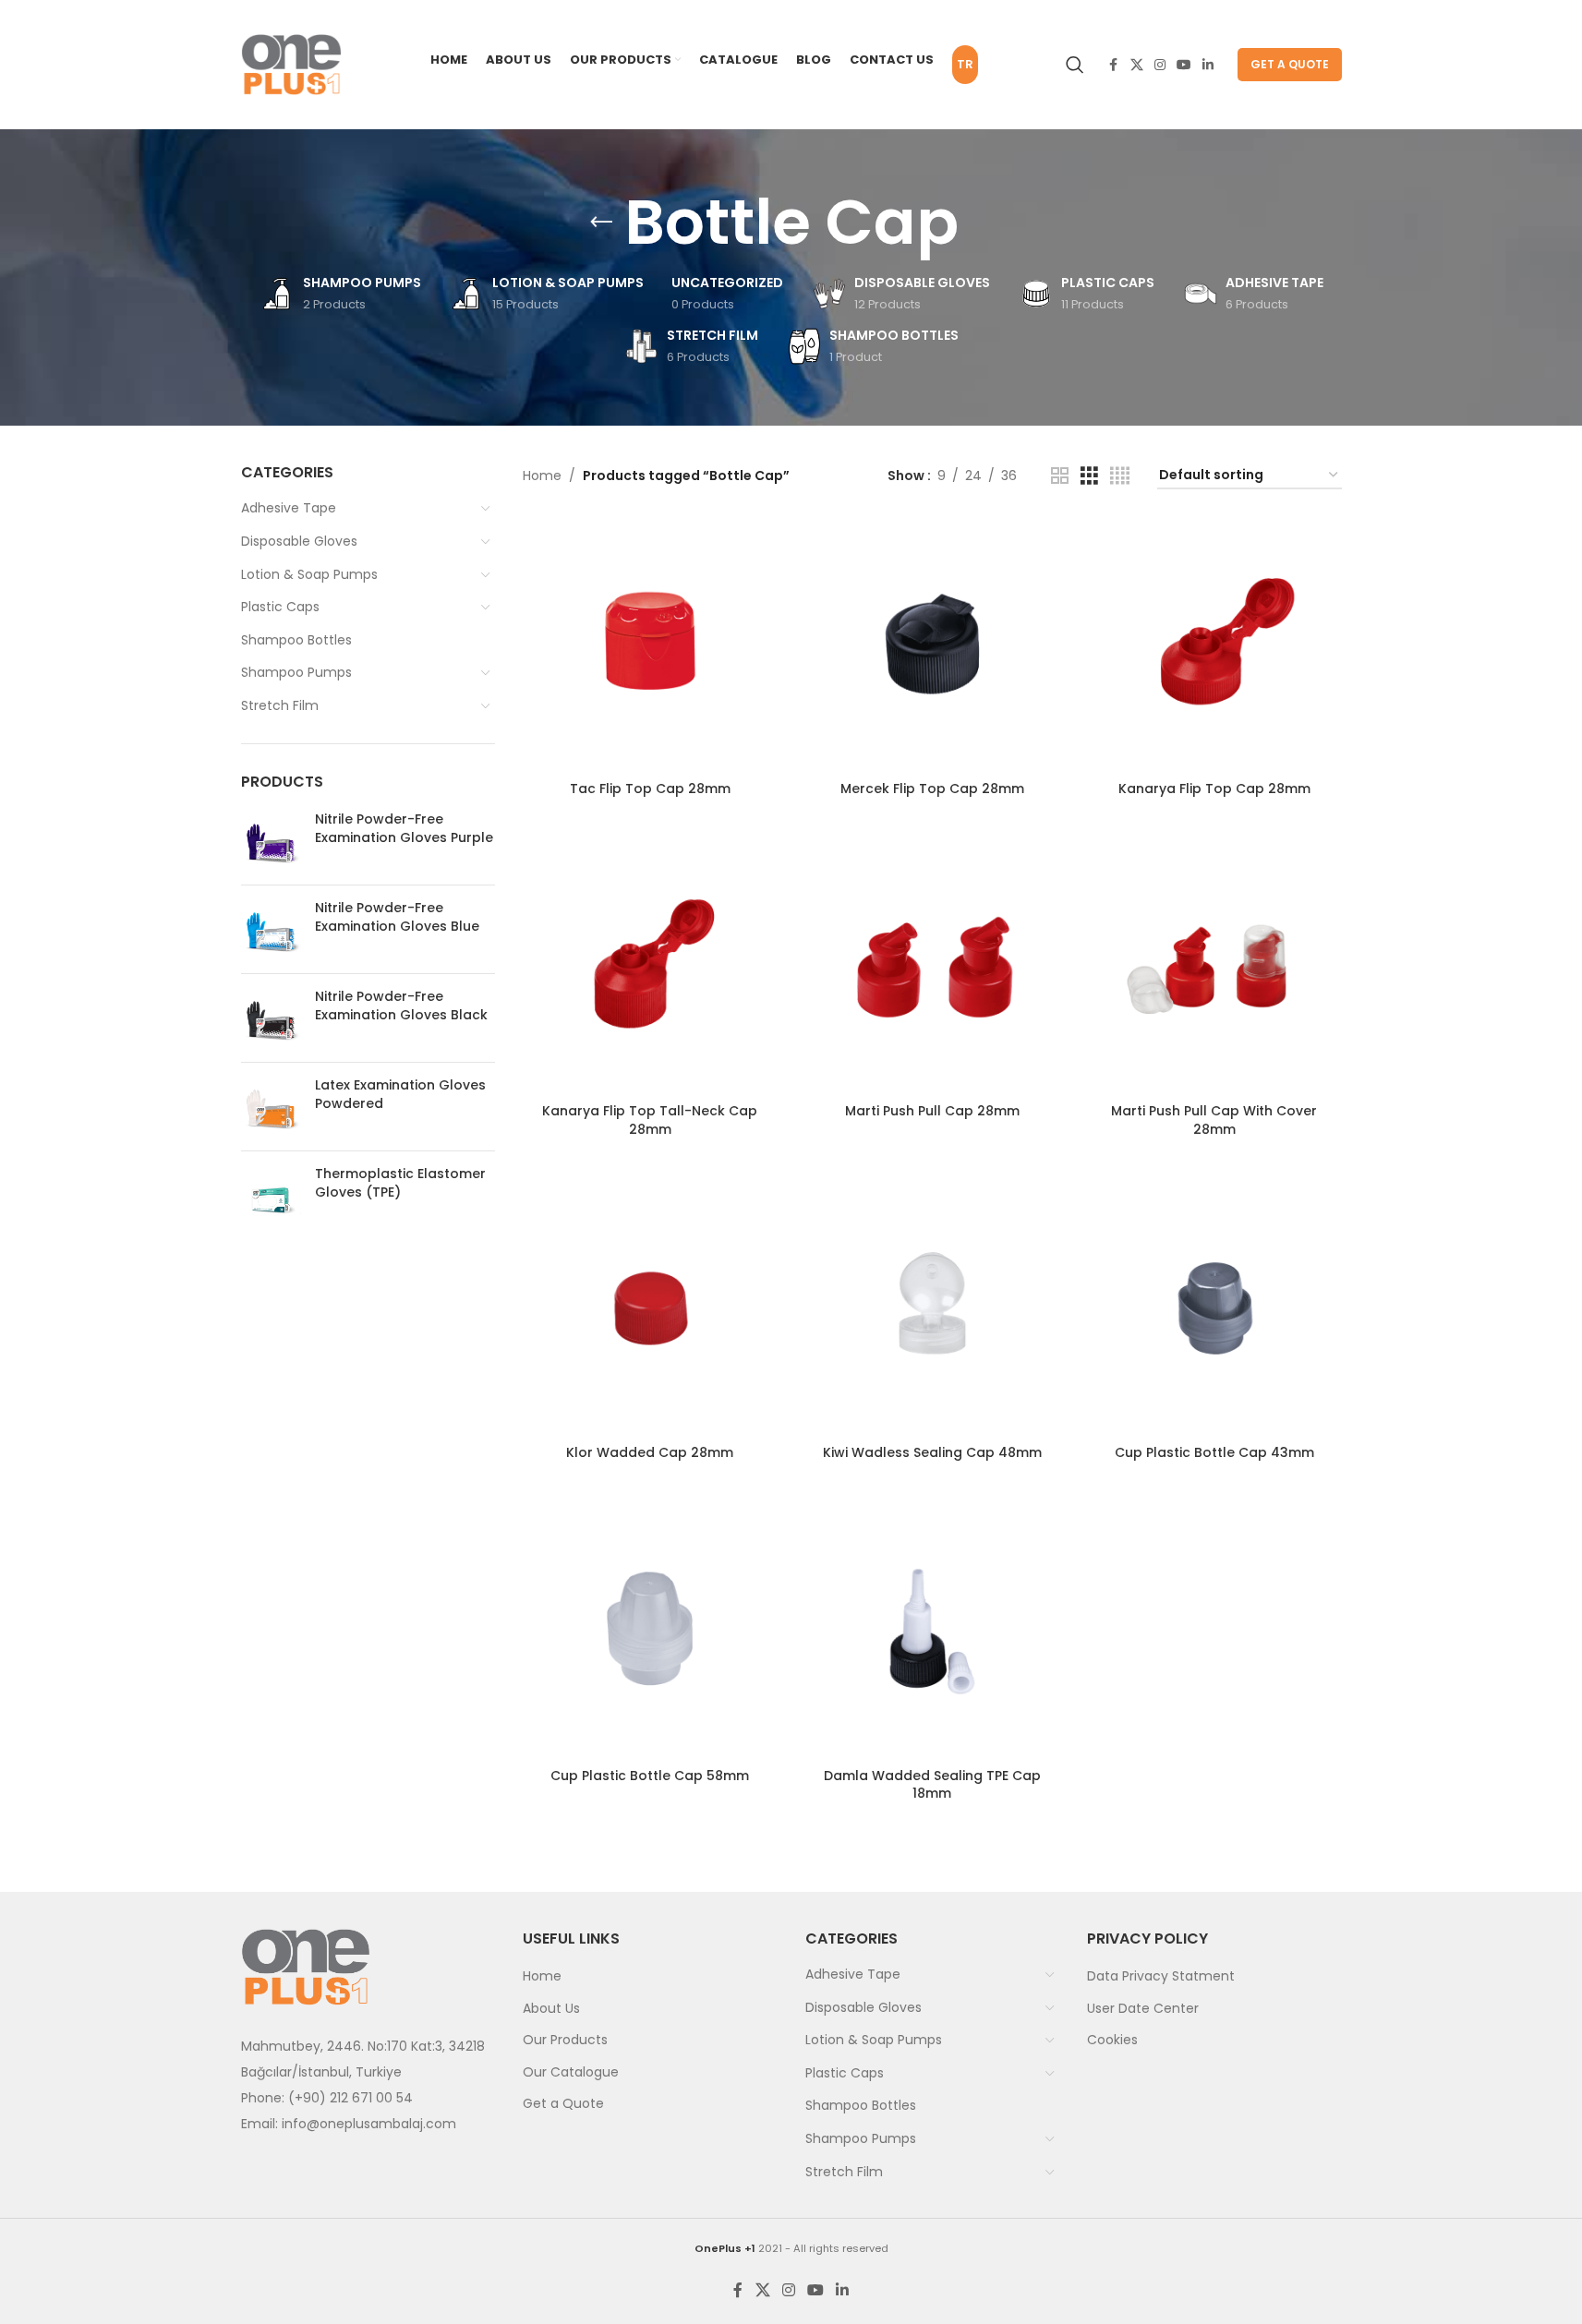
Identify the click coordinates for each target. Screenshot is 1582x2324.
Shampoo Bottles (296, 640)
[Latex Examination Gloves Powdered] (271, 1107)
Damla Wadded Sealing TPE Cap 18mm (932, 1785)
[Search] (1075, 65)
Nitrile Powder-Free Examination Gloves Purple (404, 829)
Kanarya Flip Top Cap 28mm (1214, 789)
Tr (965, 64)
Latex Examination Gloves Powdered (400, 1095)
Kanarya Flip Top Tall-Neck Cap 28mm (650, 1120)
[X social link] (1137, 65)
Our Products (565, 2040)
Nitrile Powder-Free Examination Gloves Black (401, 1006)
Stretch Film (280, 705)
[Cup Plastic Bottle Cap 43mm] (1214, 1308)
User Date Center (1143, 2008)
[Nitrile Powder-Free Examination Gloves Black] (271, 1018)
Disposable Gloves (299, 541)
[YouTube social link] (1184, 65)
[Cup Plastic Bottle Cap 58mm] (650, 1632)
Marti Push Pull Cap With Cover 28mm (1214, 1120)
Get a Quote (1290, 64)
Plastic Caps (280, 607)
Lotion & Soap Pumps (309, 574)
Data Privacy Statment (1161, 1976)
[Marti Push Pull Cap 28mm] (933, 968)
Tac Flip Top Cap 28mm (650, 789)
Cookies (1112, 2040)
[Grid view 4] (1120, 476)
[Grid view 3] (1089, 476)
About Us (551, 2008)
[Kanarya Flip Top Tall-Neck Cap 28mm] (650, 968)
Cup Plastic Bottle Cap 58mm (650, 1776)
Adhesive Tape (289, 508)
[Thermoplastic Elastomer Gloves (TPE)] (271, 1195)
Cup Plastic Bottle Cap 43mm (1214, 1452)
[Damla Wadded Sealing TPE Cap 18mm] (933, 1632)
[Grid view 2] (1060, 476)
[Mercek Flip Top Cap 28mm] (933, 644)
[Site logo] (292, 64)
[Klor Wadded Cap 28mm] (650, 1308)
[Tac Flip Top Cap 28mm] (650, 644)
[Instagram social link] (1160, 65)
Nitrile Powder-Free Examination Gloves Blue (397, 917)
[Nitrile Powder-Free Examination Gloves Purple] (271, 841)
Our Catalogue (571, 2072)
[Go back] (601, 223)
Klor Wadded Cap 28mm (650, 1452)
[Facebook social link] (1114, 65)
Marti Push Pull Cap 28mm (932, 1111)
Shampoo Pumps (296, 672)
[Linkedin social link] (1208, 65)
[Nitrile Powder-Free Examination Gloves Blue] (271, 929)
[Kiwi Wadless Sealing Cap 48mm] (933, 1308)
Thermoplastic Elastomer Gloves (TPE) (400, 1183)
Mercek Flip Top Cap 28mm (932, 789)
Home (542, 476)
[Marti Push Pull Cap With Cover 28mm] (1214, 968)
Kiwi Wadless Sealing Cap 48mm (932, 1452)
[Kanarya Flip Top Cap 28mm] (1214, 644)
